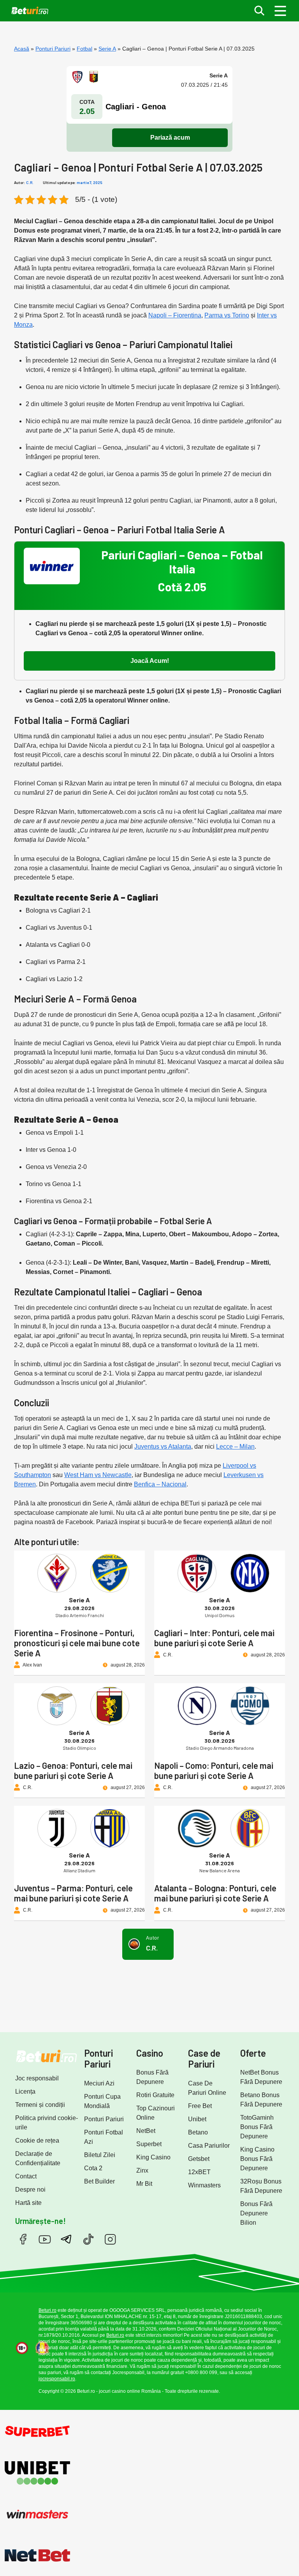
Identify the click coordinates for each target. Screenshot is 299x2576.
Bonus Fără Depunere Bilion (256, 2213)
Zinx (142, 2170)
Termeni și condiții (40, 2105)
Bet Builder (99, 2181)
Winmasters (204, 2185)
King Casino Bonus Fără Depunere (257, 2159)
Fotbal (84, 49)
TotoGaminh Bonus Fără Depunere (257, 2127)
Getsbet (199, 2159)
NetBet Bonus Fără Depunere (261, 2077)
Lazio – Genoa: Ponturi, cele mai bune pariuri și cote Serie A (73, 1770)
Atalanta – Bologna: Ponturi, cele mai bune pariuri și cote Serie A (215, 1893)
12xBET (199, 2172)
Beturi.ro (47, 2310)
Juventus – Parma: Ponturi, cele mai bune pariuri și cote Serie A (73, 1893)
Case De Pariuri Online (207, 2088)
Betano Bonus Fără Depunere (261, 2100)
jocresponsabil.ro (57, 2379)
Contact (26, 2176)
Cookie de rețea (37, 2141)
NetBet (146, 2131)
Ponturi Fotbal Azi (104, 2137)
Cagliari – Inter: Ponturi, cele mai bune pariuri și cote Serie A (214, 1638)
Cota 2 (93, 2168)
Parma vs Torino (227, 315)
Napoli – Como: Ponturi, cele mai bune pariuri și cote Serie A (214, 1770)
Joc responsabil (37, 2078)
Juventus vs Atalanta (163, 1447)
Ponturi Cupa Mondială (102, 2101)
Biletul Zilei (100, 2155)
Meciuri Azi (99, 2083)
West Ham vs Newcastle (98, 1475)
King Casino (153, 2157)
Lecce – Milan (235, 1447)
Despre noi (30, 2190)
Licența (25, 2091)
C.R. (30, 182)
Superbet (149, 2144)
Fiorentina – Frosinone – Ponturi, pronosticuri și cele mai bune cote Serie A (77, 1643)
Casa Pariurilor (209, 2146)
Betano (198, 2132)
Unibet (197, 2119)
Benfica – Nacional (160, 1484)
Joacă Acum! (150, 661)
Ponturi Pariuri (53, 49)
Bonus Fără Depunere (152, 2077)
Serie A (107, 49)
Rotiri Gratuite (155, 2095)
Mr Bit (144, 2184)
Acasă (22, 49)
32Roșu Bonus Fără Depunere (261, 2186)
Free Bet (200, 2106)
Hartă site (28, 2203)
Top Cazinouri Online (156, 2113)
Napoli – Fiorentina (175, 315)
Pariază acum (170, 138)
